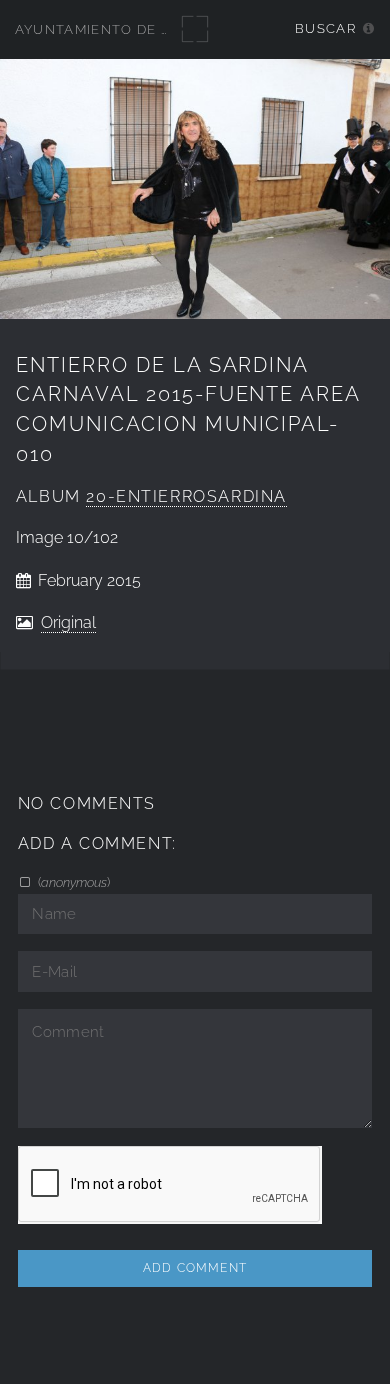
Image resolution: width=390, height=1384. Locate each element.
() (72, 882)
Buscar (325, 28)
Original (68, 622)
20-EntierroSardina (186, 496)
